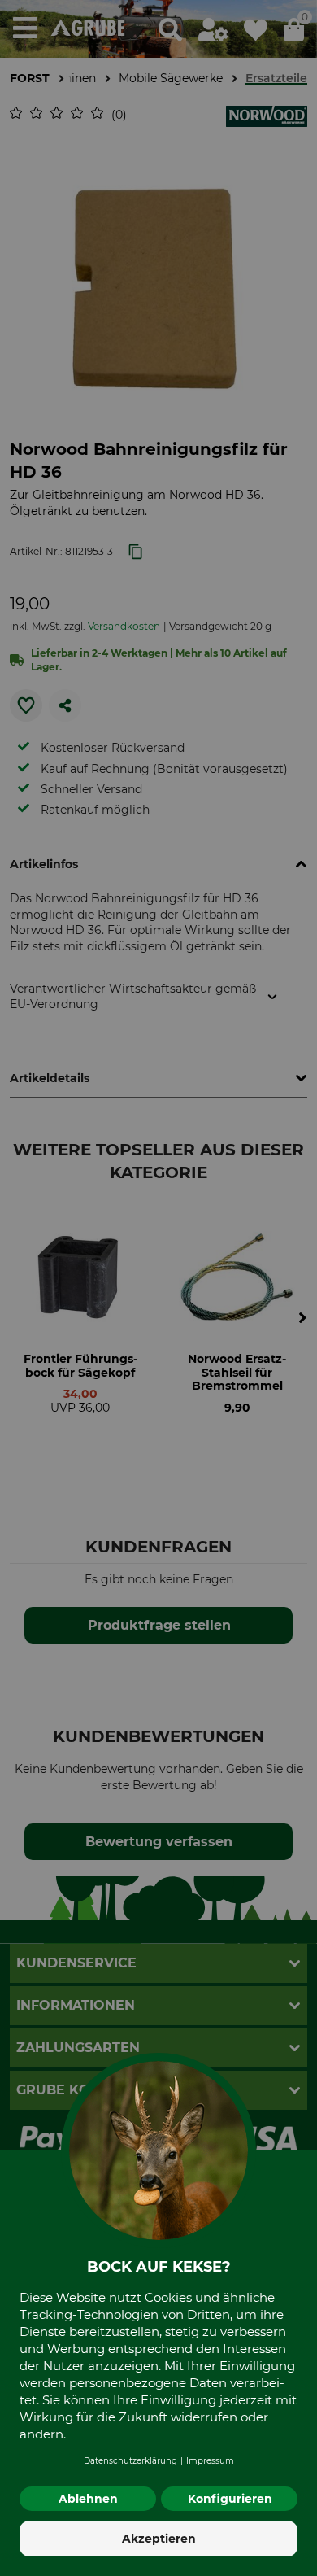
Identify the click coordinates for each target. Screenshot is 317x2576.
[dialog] (158, 1288)
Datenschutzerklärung (130, 2461)
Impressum (210, 2461)
